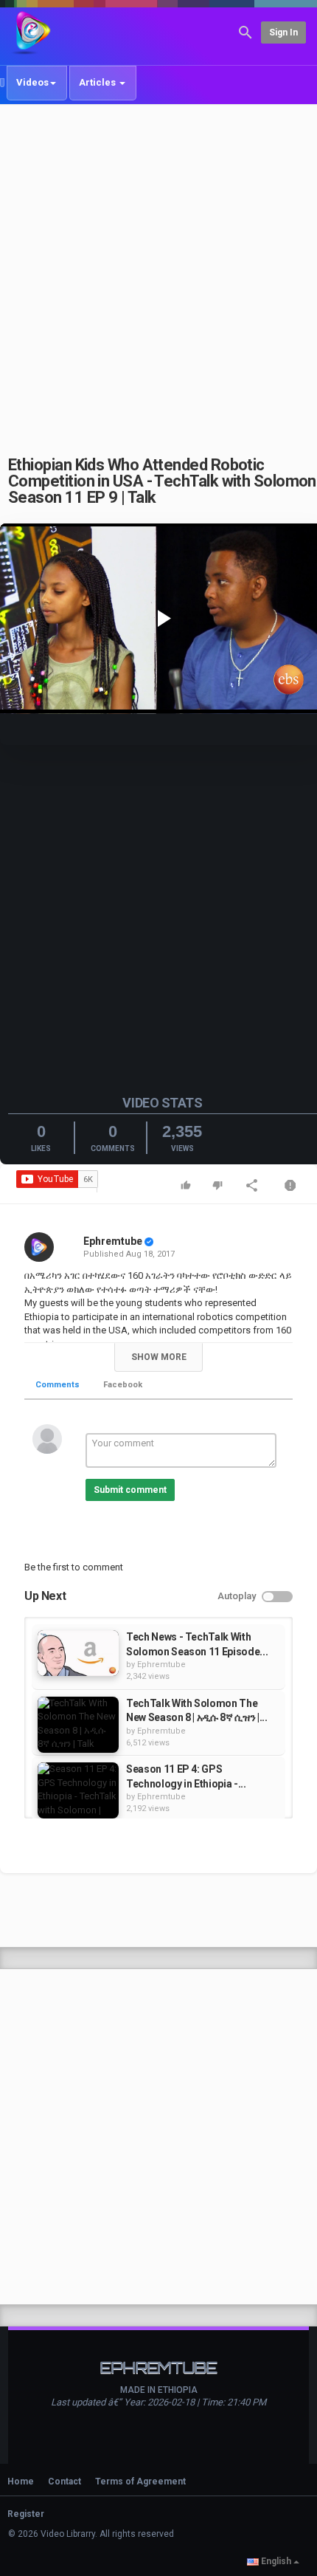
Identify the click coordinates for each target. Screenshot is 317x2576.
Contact (65, 2481)
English (276, 2561)
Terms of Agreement (140, 2481)
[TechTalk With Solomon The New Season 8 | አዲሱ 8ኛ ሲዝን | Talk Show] (78, 1725)
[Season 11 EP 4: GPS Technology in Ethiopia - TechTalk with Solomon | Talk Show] (78, 1790)
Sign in (283, 32)
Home (21, 2481)
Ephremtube (113, 1241)
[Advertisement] (158, 272)
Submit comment (130, 1490)
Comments (58, 1385)
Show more (159, 1357)
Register (26, 2514)
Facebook (123, 1385)
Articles (98, 82)
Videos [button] (32, 82)
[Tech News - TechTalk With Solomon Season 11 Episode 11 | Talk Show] (78, 1653)
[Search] (245, 31)
